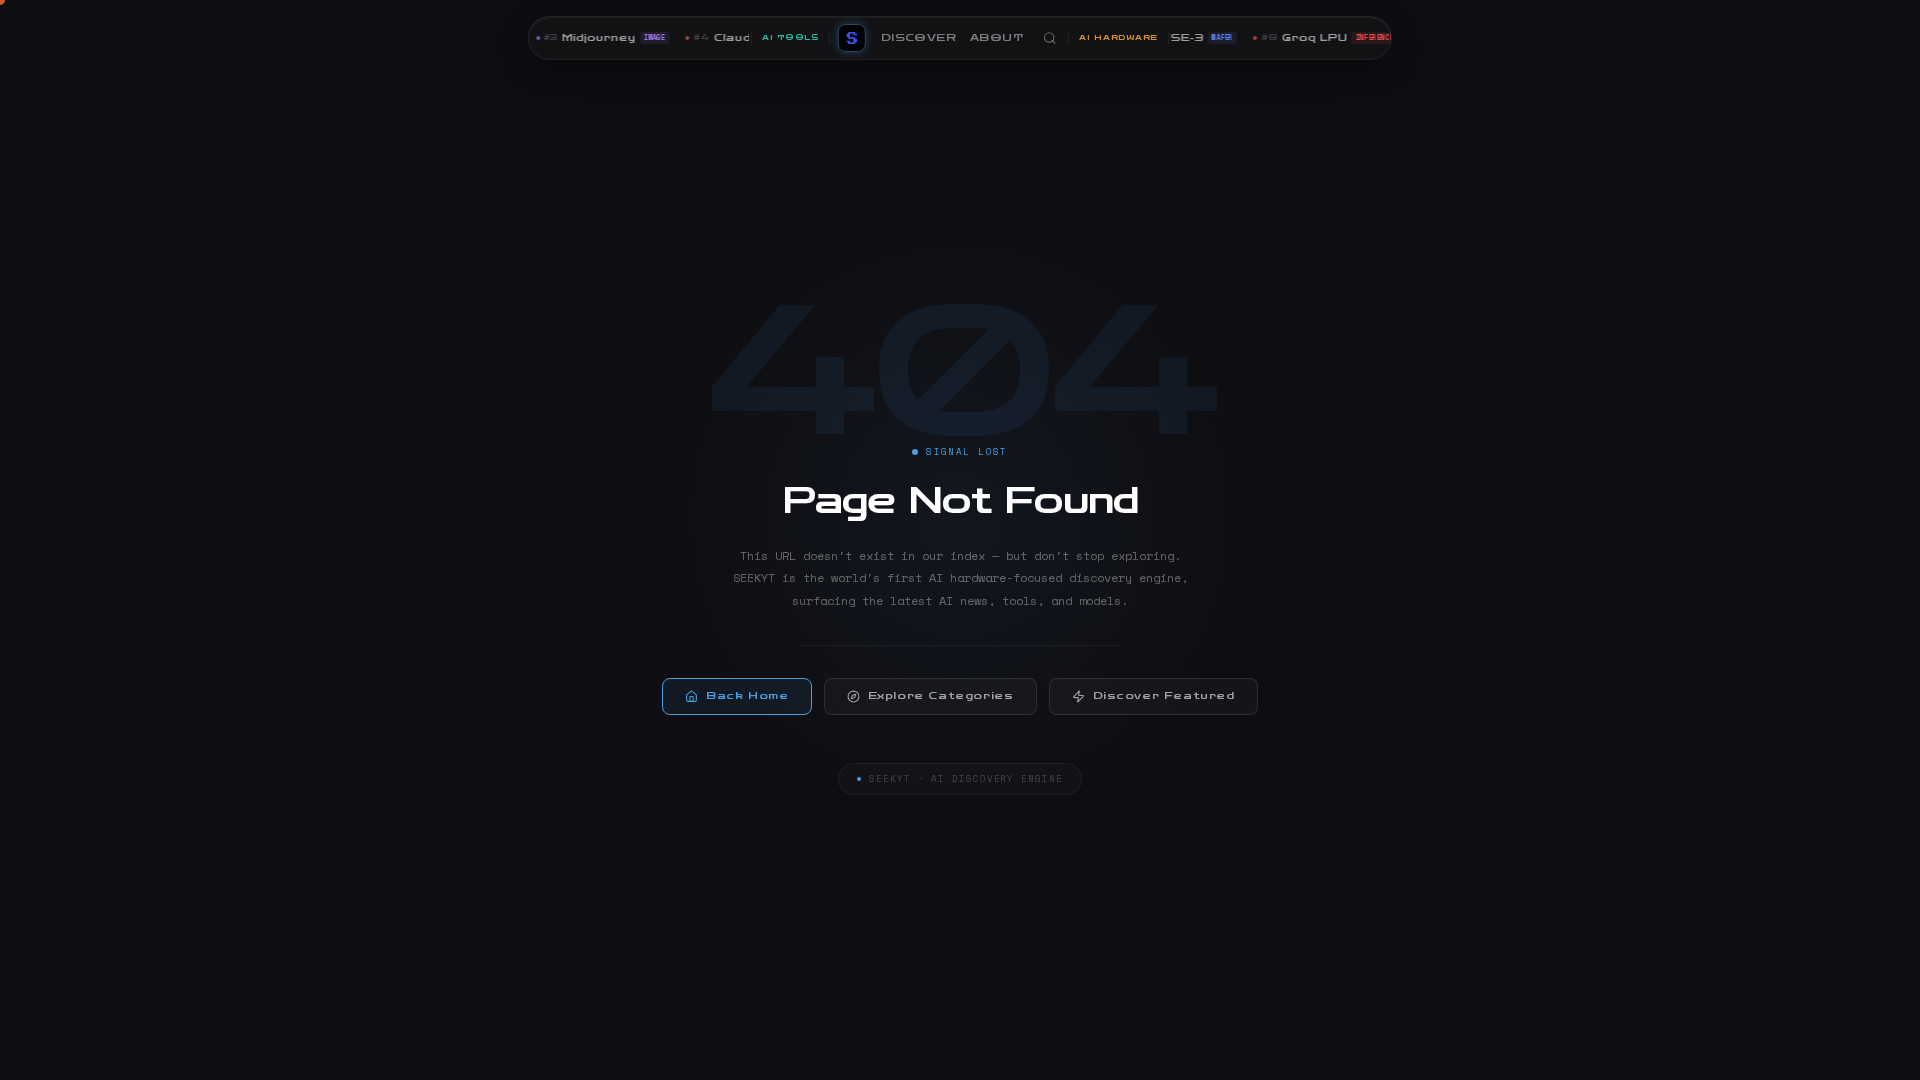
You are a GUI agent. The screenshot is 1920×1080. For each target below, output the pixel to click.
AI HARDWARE (1118, 37)
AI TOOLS (790, 37)
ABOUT (996, 38)
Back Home (747, 696)
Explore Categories (941, 696)
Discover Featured (1164, 696)
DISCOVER (918, 38)
